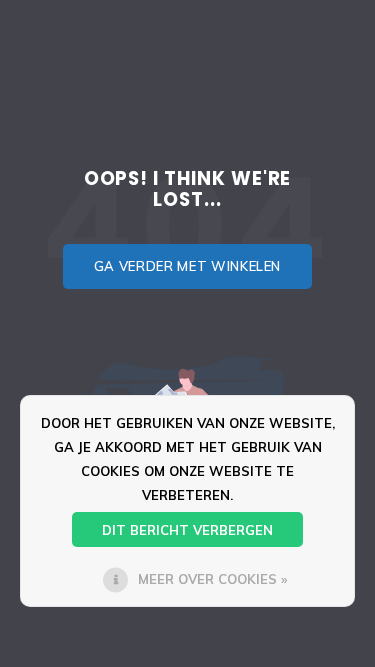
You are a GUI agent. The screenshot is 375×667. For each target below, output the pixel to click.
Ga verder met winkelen (187, 266)
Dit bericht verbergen (187, 530)
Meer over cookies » (212, 579)
